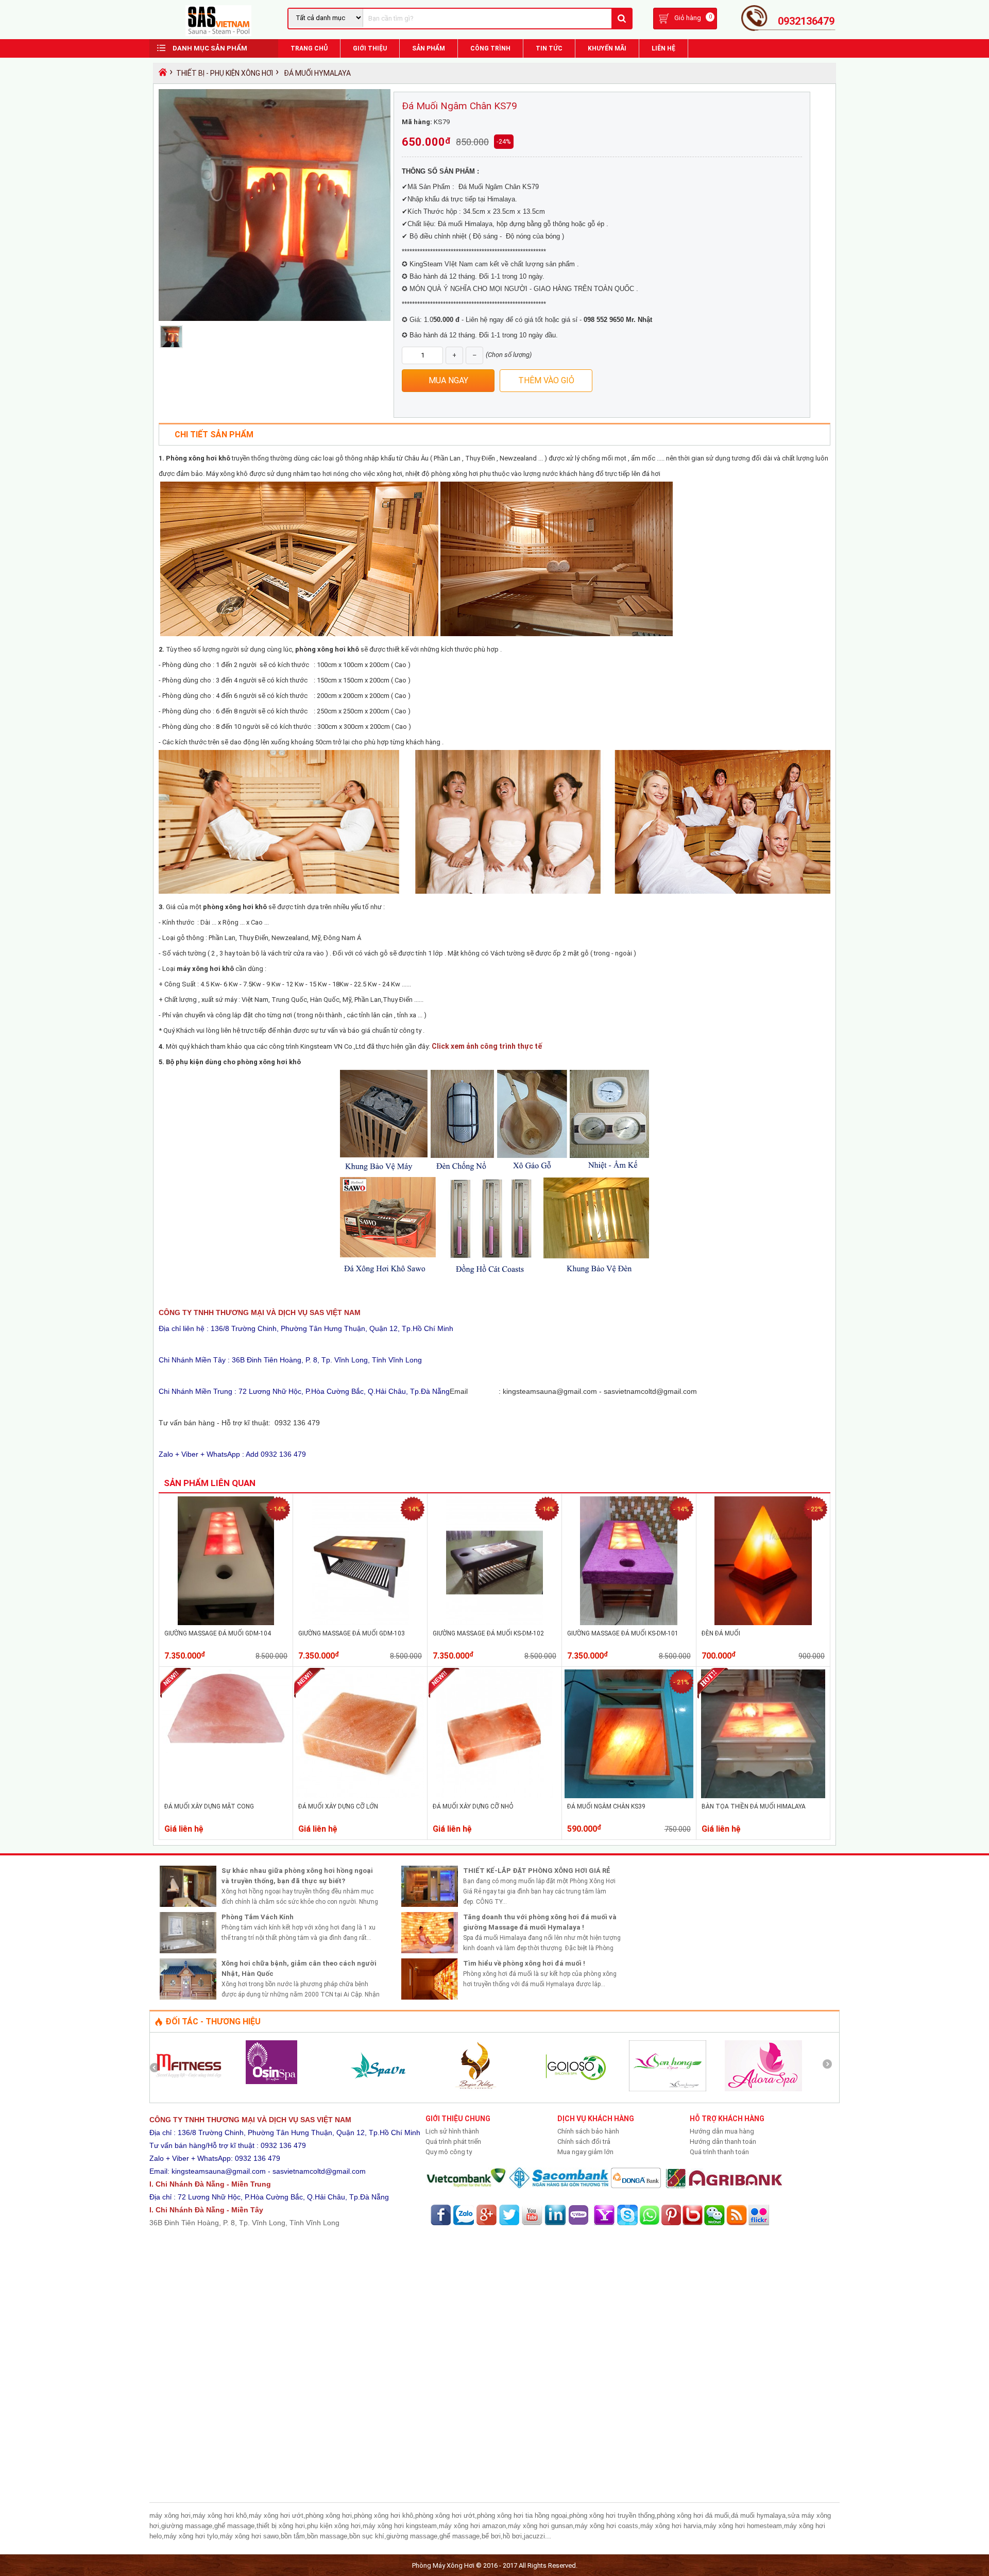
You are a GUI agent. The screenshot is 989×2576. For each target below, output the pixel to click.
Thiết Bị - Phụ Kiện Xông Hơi (225, 73)
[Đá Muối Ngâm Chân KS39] (629, 1796)
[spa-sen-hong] (668, 2089)
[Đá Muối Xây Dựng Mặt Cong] (226, 1772)
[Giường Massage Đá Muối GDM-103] (360, 1623)
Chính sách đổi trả (584, 2142)
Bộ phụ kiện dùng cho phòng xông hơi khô (233, 1062)
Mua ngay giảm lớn (585, 2152)
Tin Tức (549, 48)
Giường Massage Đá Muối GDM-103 (352, 1633)
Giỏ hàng (688, 18)
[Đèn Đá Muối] (763, 1623)
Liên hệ (663, 48)
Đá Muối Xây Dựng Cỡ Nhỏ (473, 1806)
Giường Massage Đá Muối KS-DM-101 (623, 1633)
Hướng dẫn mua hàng (722, 2131)
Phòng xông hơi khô (198, 458)
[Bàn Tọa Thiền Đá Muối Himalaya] (763, 1796)
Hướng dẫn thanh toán (723, 2142)
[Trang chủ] (161, 75)
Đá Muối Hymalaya (317, 73)
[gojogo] (572, 2089)
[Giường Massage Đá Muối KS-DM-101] (629, 1623)
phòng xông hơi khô (328, 649)
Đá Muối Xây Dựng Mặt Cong (209, 1806)
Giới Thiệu (370, 48)
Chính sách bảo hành (588, 2131)
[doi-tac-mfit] (189, 2089)
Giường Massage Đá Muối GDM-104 (218, 1633)
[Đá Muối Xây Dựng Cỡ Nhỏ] (494, 1796)
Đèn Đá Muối (721, 1633)
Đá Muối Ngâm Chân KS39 (606, 1806)
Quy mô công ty (449, 2152)
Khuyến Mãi (607, 48)
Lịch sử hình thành (452, 2131)
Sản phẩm (429, 48)
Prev (158, 2068)
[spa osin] (271, 2082)
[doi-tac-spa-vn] (380, 2089)
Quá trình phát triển (453, 2142)
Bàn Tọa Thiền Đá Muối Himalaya (754, 1806)
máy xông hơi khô (205, 969)
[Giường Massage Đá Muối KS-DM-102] (495, 1623)
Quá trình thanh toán (719, 2152)
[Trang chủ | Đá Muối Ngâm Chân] (218, 34)
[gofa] (476, 2089)
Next (831, 2068)
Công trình (490, 48)
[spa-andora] (763, 2089)
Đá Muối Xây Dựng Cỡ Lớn (338, 1806)
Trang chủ (309, 48)
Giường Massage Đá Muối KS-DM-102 (488, 1633)
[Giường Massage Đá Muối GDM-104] (226, 1623)
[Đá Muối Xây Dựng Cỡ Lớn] (360, 1796)
